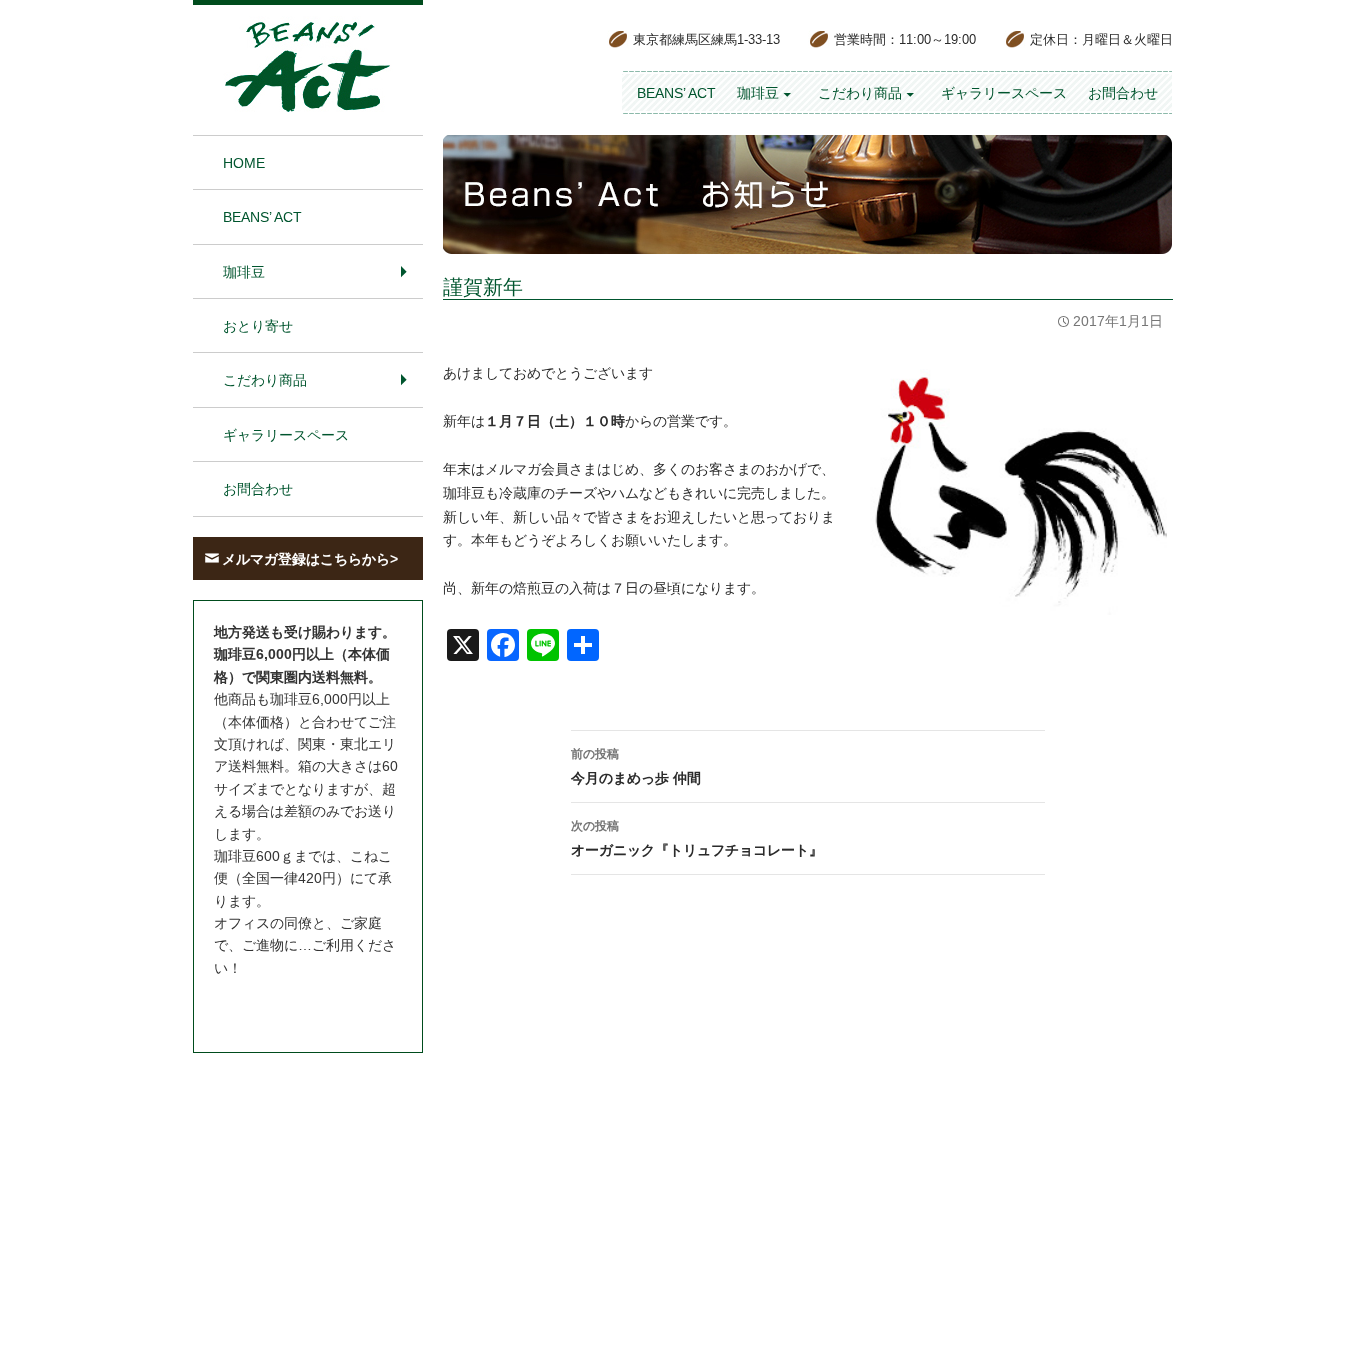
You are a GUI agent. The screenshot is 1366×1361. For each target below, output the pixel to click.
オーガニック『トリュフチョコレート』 (697, 838)
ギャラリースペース (1004, 93)
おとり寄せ (258, 326)
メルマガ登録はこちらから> (310, 559)
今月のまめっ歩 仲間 (636, 766)
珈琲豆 (758, 93)
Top (1318, 1313)
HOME (244, 163)
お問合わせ (1123, 93)
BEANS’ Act (676, 93)
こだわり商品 (860, 93)
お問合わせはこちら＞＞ (291, 1005)
